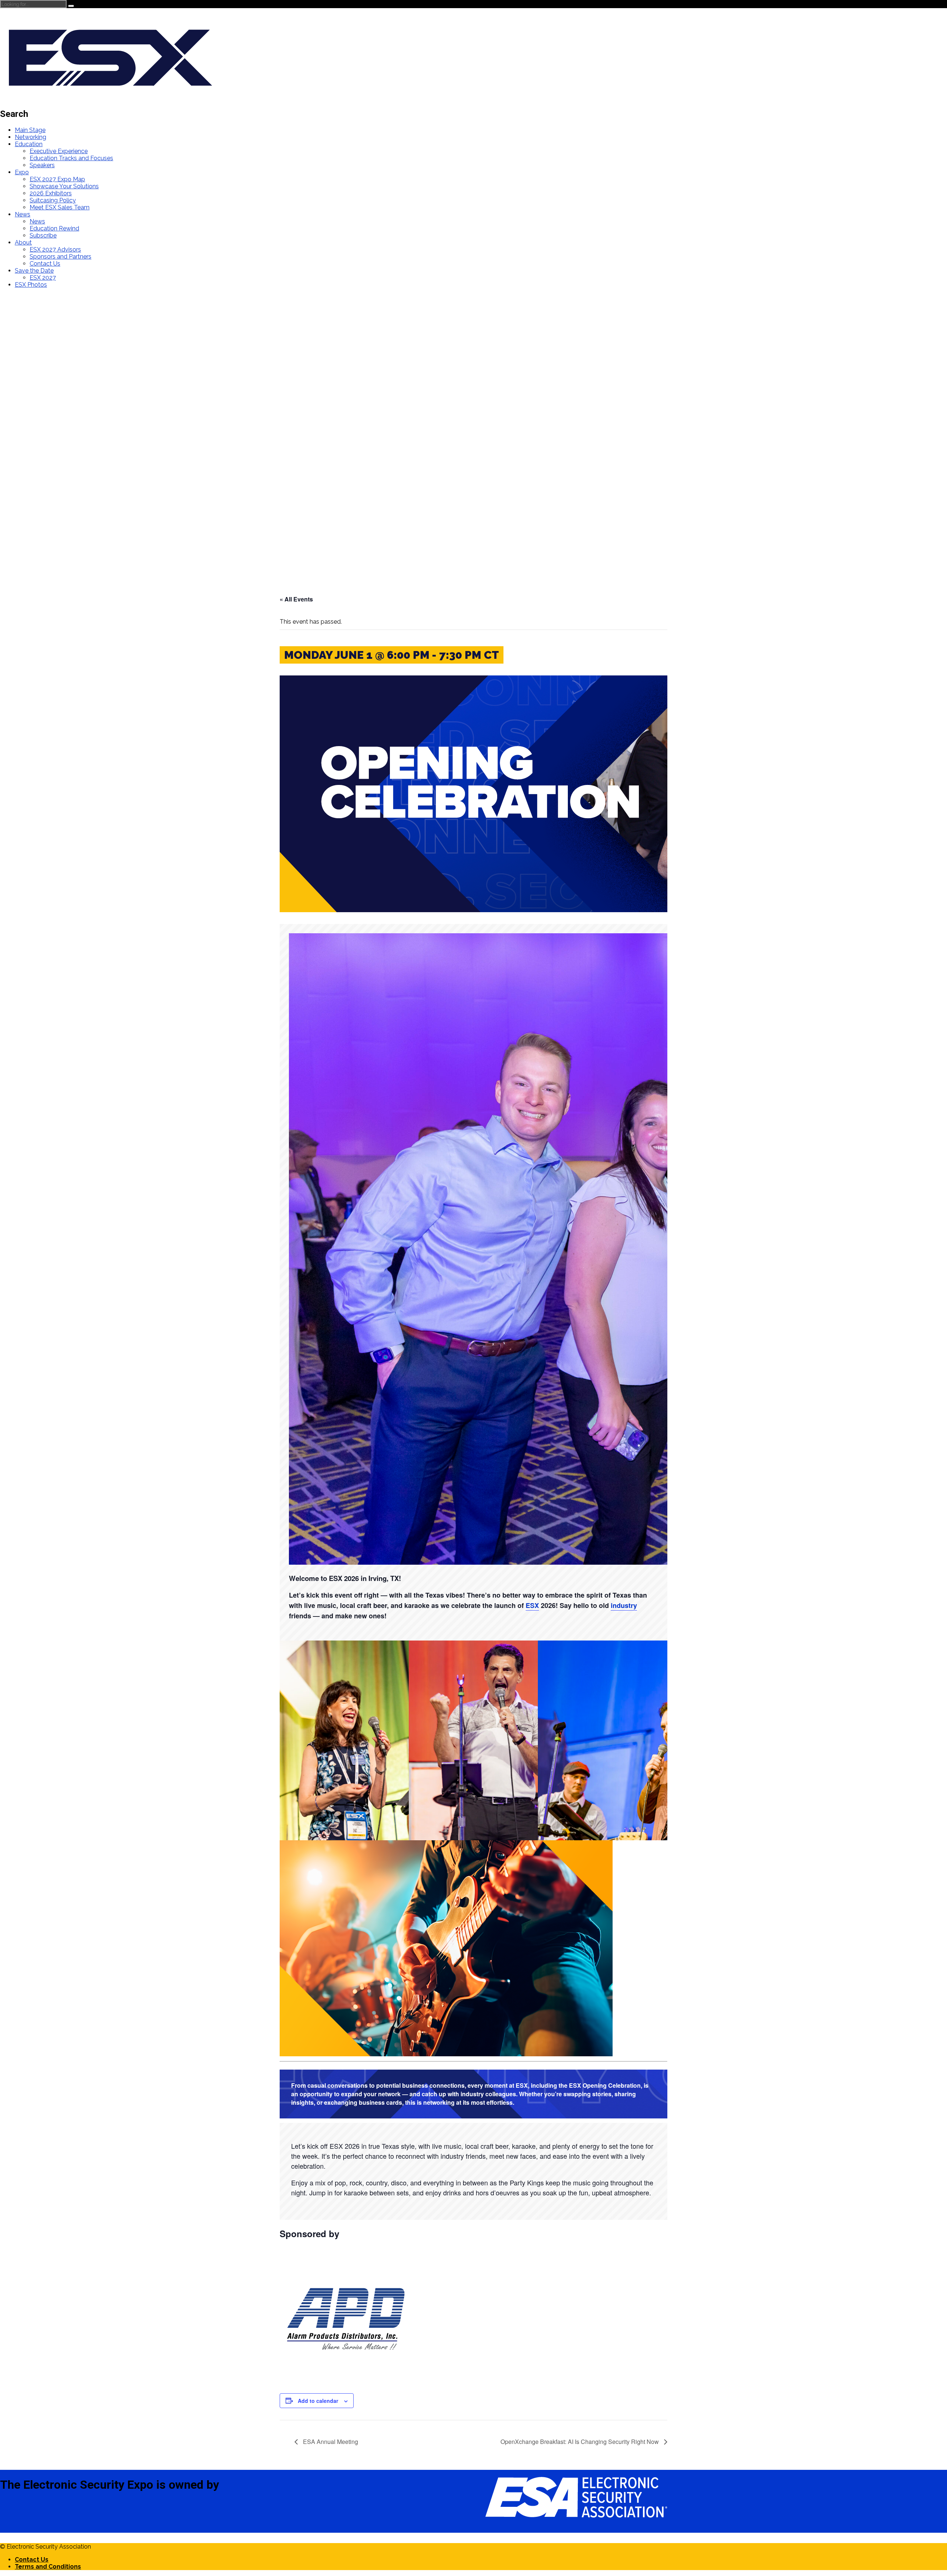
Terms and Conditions (48, 2567)
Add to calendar (318, 2401)
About (23, 242)
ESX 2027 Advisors (55, 249)
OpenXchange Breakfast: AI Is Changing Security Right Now (580, 2442)
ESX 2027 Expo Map (57, 179)
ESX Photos (31, 285)
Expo (22, 172)
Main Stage (30, 130)
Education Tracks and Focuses (71, 158)
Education (29, 144)
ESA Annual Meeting (330, 2442)
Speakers (42, 165)
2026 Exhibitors (51, 193)
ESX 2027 (43, 278)
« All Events (296, 599)
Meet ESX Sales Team (60, 207)
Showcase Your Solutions (64, 186)
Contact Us (45, 264)
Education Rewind (54, 228)
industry (624, 1605)
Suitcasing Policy (53, 200)
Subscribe (43, 235)
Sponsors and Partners (60, 257)
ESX (532, 1605)
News (23, 214)
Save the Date (34, 271)
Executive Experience (59, 151)
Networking (31, 137)
